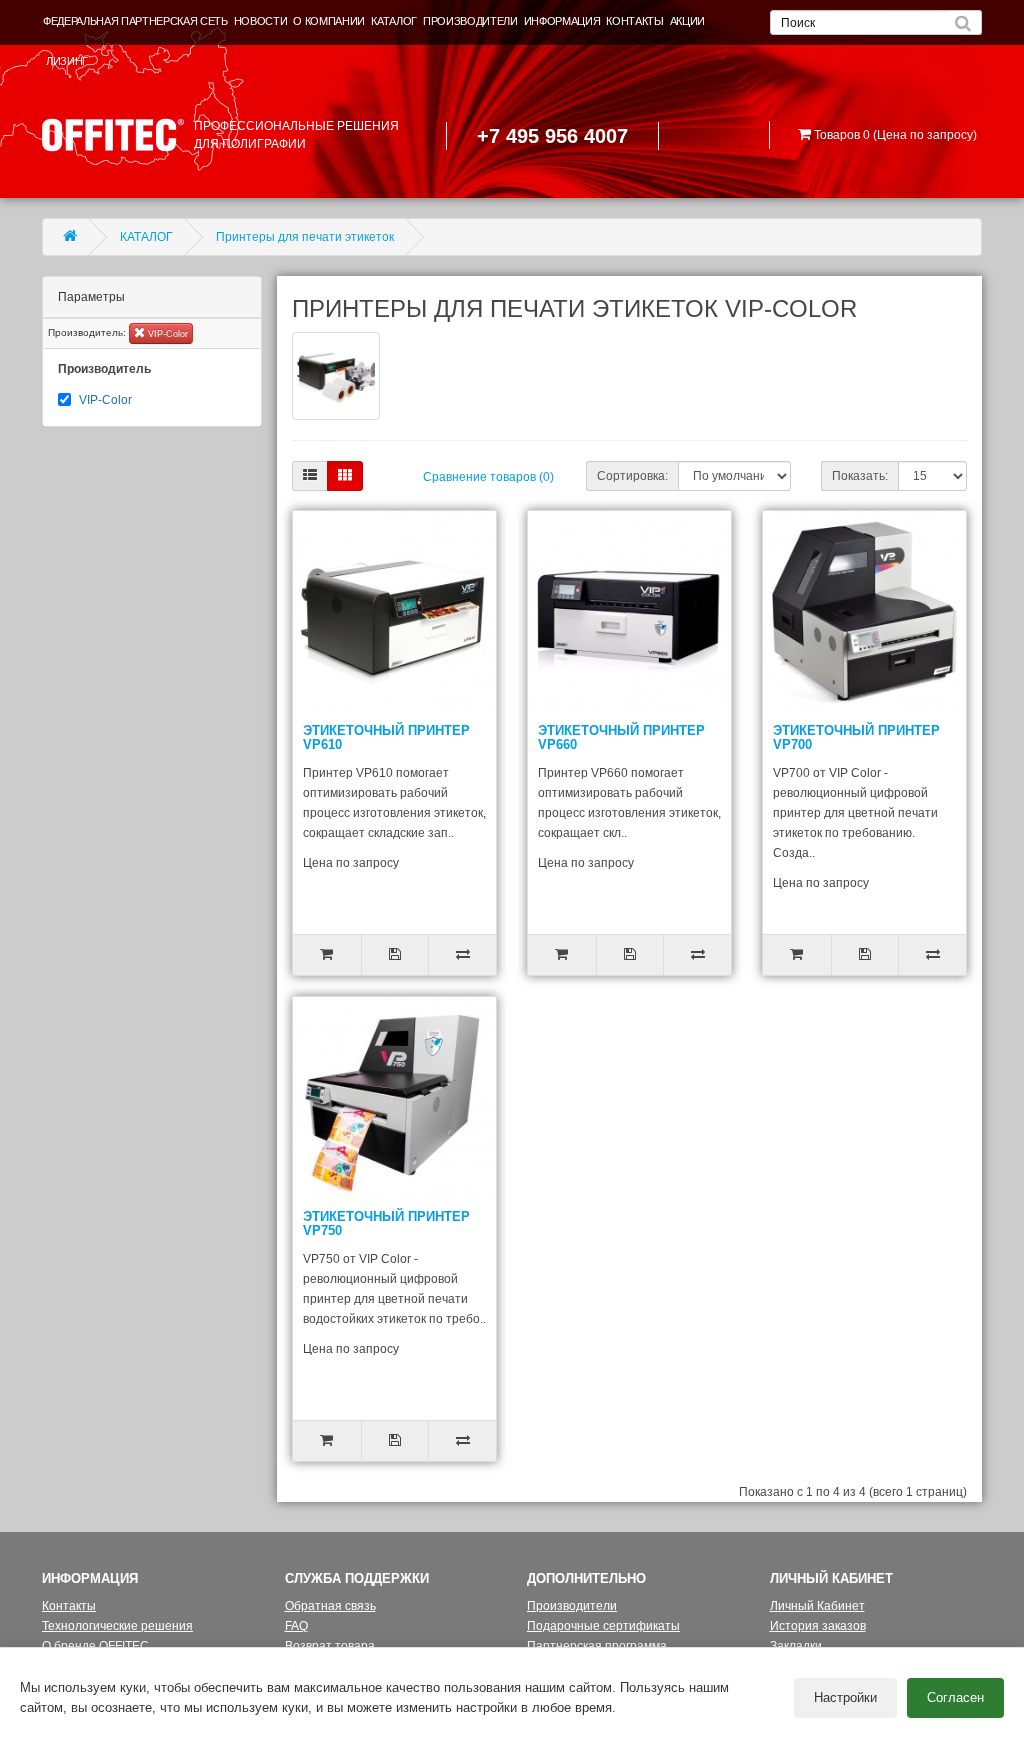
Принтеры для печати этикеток (305, 237)
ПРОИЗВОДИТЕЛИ (470, 21)
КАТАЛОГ (394, 21)
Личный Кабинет (817, 1606)
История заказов (818, 1626)
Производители (572, 1606)
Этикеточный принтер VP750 (386, 1223)
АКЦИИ (687, 21)
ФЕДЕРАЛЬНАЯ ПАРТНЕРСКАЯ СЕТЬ (135, 21)
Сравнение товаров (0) (488, 477)
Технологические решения (117, 1626)
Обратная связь (330, 1606)
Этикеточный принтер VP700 (856, 737)
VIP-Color (166, 334)
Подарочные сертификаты (603, 1626)
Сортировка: (632, 476)
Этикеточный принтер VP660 (621, 737)
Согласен (955, 1697)
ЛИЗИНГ (67, 61)
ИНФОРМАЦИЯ (562, 21)
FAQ (296, 1626)
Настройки (845, 1697)
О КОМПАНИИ (329, 21)
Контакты (69, 1606)
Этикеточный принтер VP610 (386, 737)
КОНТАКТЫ (634, 21)
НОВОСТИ (261, 21)
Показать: (860, 476)
